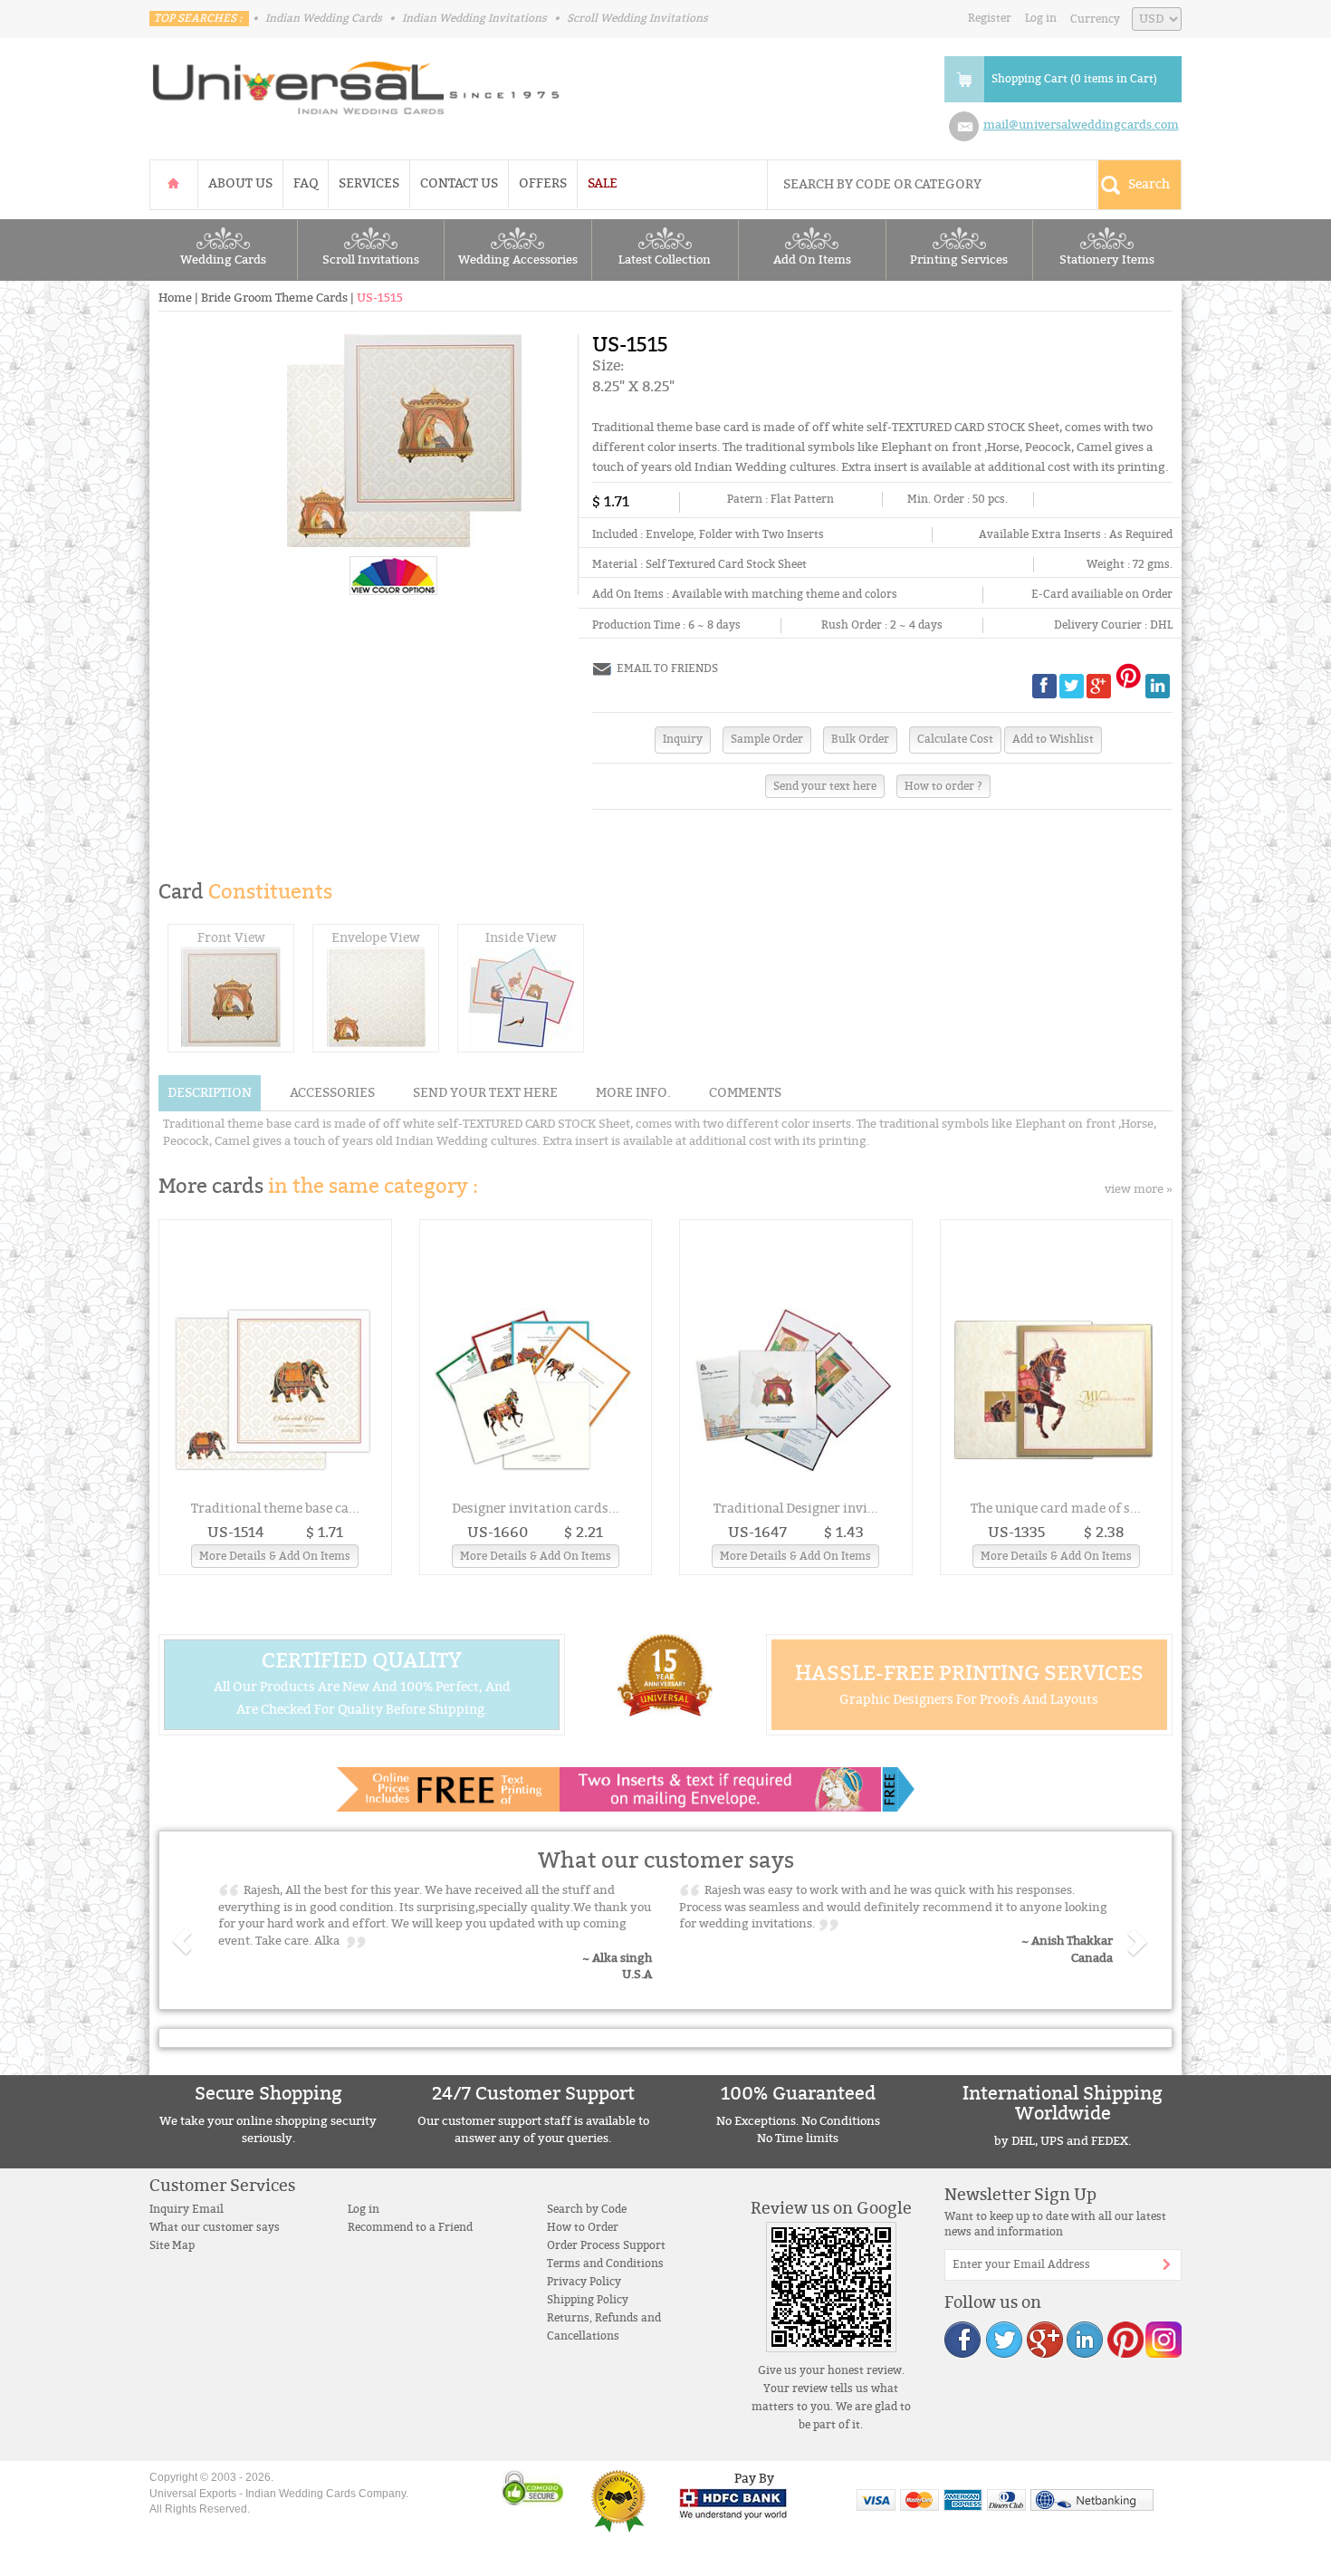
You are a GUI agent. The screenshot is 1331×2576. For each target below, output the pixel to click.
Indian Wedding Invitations (474, 18)
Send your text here (825, 786)
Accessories (332, 1093)
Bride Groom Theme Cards (274, 298)
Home (175, 298)
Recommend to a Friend (410, 2227)
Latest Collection (665, 260)
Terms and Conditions (605, 2264)
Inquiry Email (187, 2209)
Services (369, 183)
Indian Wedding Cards (324, 18)
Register (990, 18)
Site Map (172, 2245)
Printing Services (959, 260)
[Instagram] (1163, 2339)
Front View (231, 938)
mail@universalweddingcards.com (1081, 125)
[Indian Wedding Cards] (357, 82)
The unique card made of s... (1056, 1509)
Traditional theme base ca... (275, 1509)
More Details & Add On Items (275, 1556)
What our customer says (215, 2227)
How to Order (583, 2227)
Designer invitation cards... (536, 1509)
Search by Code (587, 2209)
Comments (745, 1093)
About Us (240, 183)
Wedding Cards (223, 260)
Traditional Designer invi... (796, 1509)
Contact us (459, 183)
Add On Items (812, 260)
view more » (1139, 1189)
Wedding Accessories (518, 260)
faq (306, 183)
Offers (543, 183)
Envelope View (376, 938)
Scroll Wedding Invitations (637, 18)
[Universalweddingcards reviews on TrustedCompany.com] (618, 2501)
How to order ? (943, 786)
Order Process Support (606, 2245)
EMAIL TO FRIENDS (667, 668)
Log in (1041, 18)
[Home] (174, 183)
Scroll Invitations (371, 260)
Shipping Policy (588, 2300)
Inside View (521, 938)
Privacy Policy (584, 2282)
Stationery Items (1107, 260)
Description (210, 1093)
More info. (633, 1093)
